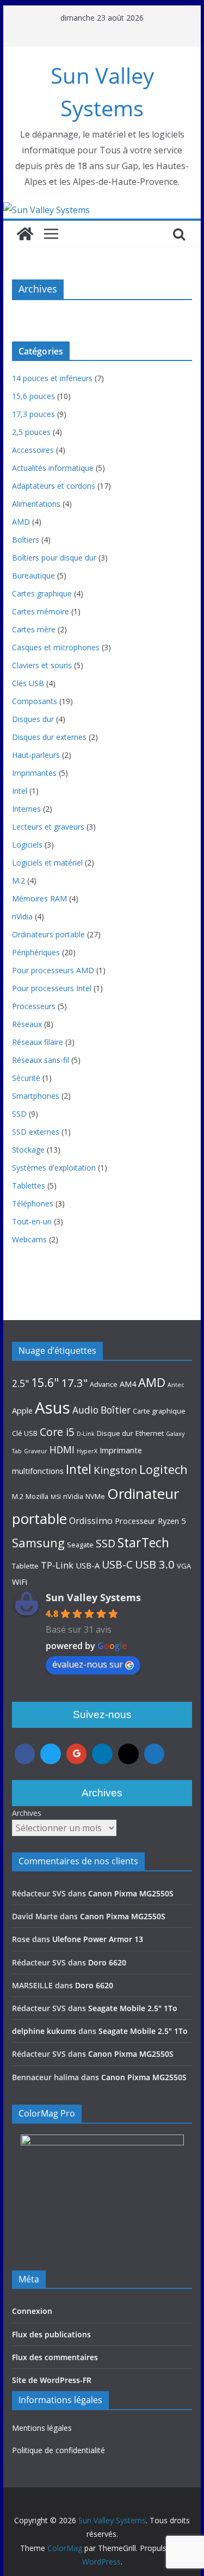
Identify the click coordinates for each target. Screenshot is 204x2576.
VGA (184, 1566)
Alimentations (36, 504)
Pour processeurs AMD (53, 970)
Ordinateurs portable (48, 934)
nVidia (22, 916)
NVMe (95, 1496)
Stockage (28, 1150)
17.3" (74, 1383)
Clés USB (28, 683)
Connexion (32, 2311)
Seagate (80, 1545)
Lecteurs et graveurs (48, 827)
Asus (52, 1408)
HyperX (87, 1451)
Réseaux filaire (38, 1042)
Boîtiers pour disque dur (54, 558)
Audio (85, 1410)
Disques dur (33, 719)
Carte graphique (159, 1411)
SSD (19, 1114)
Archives (27, 1813)
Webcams (29, 1239)
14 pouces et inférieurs (52, 378)
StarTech (143, 1542)
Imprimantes (34, 773)
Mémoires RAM (39, 898)
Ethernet (150, 1433)
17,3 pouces (33, 414)
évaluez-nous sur (88, 1664)
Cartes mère (34, 629)
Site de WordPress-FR (52, 2380)
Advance (104, 1384)
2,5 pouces (31, 432)
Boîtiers (26, 540)
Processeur (135, 1521)
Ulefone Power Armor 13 (98, 1939)
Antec (176, 1385)
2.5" (20, 1383)
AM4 (128, 1384)
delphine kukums (44, 2031)
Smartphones (36, 1096)
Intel (20, 791)
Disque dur (115, 1433)
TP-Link (57, 1565)
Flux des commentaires (55, 2357)
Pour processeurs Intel (52, 988)
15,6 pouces (33, 396)
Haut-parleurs (36, 755)
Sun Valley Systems (93, 1597)
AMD (21, 522)
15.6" (45, 1382)
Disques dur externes (49, 737)
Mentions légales (42, 2428)
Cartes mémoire (41, 611)
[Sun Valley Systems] (47, 210)
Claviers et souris (42, 665)
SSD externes (36, 1132)
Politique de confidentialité (58, 2450)
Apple (22, 1410)
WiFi (20, 1582)
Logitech (163, 1469)
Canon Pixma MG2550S (131, 1893)
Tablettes (29, 1186)
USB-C (117, 1564)
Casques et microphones (56, 647)
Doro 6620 (107, 1962)
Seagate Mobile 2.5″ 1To (133, 2008)
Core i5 (57, 1432)
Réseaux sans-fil (41, 1060)
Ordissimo (91, 1521)
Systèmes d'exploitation (54, 1168)
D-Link (86, 1434)
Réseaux (27, 1024)
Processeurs (34, 1006)
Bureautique (33, 575)
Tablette (25, 1566)
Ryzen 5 (172, 1521)
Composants (35, 701)
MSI (56, 1497)
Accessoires (33, 450)
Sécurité (26, 1078)
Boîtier (116, 1410)
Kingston (115, 1470)
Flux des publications (51, 2334)
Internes (26, 809)
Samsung (38, 1542)
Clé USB (25, 1433)
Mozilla (37, 1496)
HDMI (62, 1449)
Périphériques (36, 952)
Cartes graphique (42, 593)
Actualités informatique (53, 468)
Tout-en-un (32, 1221)
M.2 (18, 881)
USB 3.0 (155, 1564)
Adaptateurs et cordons (54, 486)
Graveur (36, 1451)
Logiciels (27, 845)
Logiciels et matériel (47, 863)
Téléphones (33, 1203)
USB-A (88, 1565)
